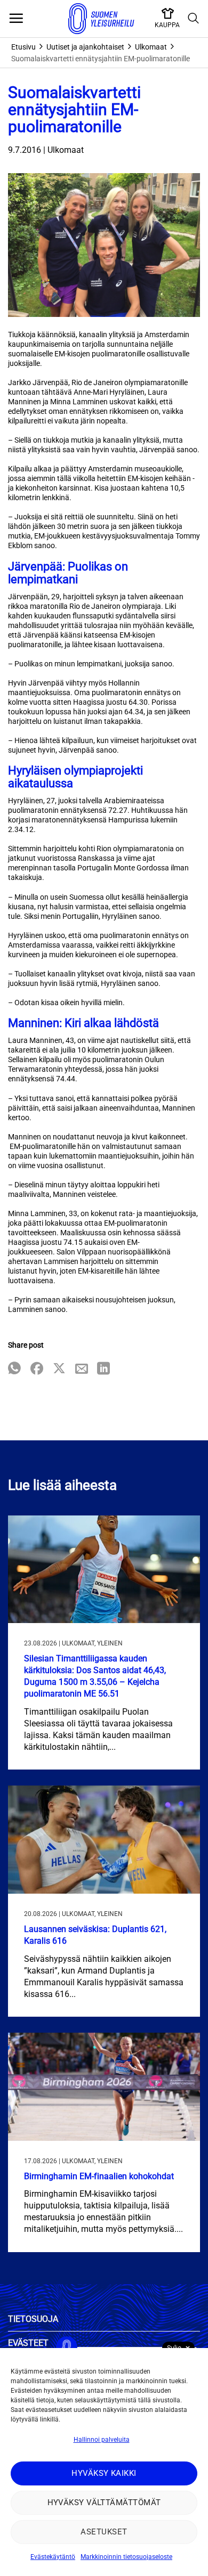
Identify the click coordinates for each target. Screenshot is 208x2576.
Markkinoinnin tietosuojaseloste (126, 2557)
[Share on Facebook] (37, 1369)
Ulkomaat (151, 47)
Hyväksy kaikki (104, 2473)
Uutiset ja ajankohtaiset (85, 47)
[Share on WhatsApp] (14, 1369)
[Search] (194, 19)
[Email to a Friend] (82, 1369)
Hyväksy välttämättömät (104, 2502)
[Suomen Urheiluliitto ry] (101, 19)
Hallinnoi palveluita (102, 2440)
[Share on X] (59, 1369)
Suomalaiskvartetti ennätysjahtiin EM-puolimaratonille (101, 59)
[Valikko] (16, 19)
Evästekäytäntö (53, 2557)
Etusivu (23, 47)
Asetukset (104, 2532)
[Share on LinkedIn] (103, 1369)
